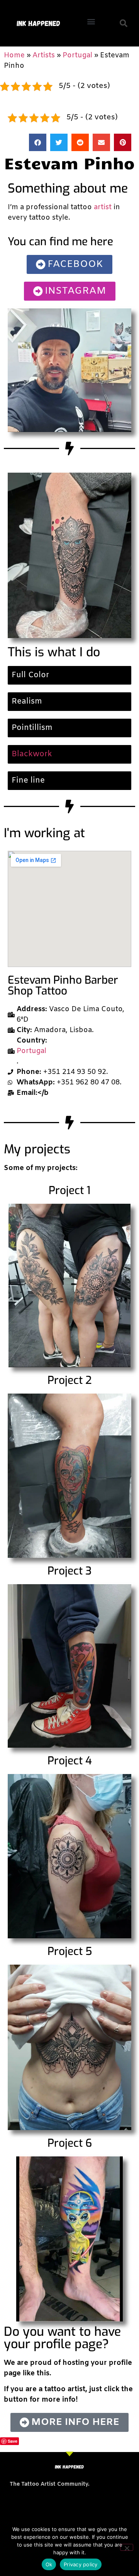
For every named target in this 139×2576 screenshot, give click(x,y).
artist (103, 207)
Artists (44, 55)
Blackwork (32, 754)
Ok (49, 2564)
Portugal (77, 55)
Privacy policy (81, 2564)
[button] (91, 22)
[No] (127, 2547)
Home (14, 55)
